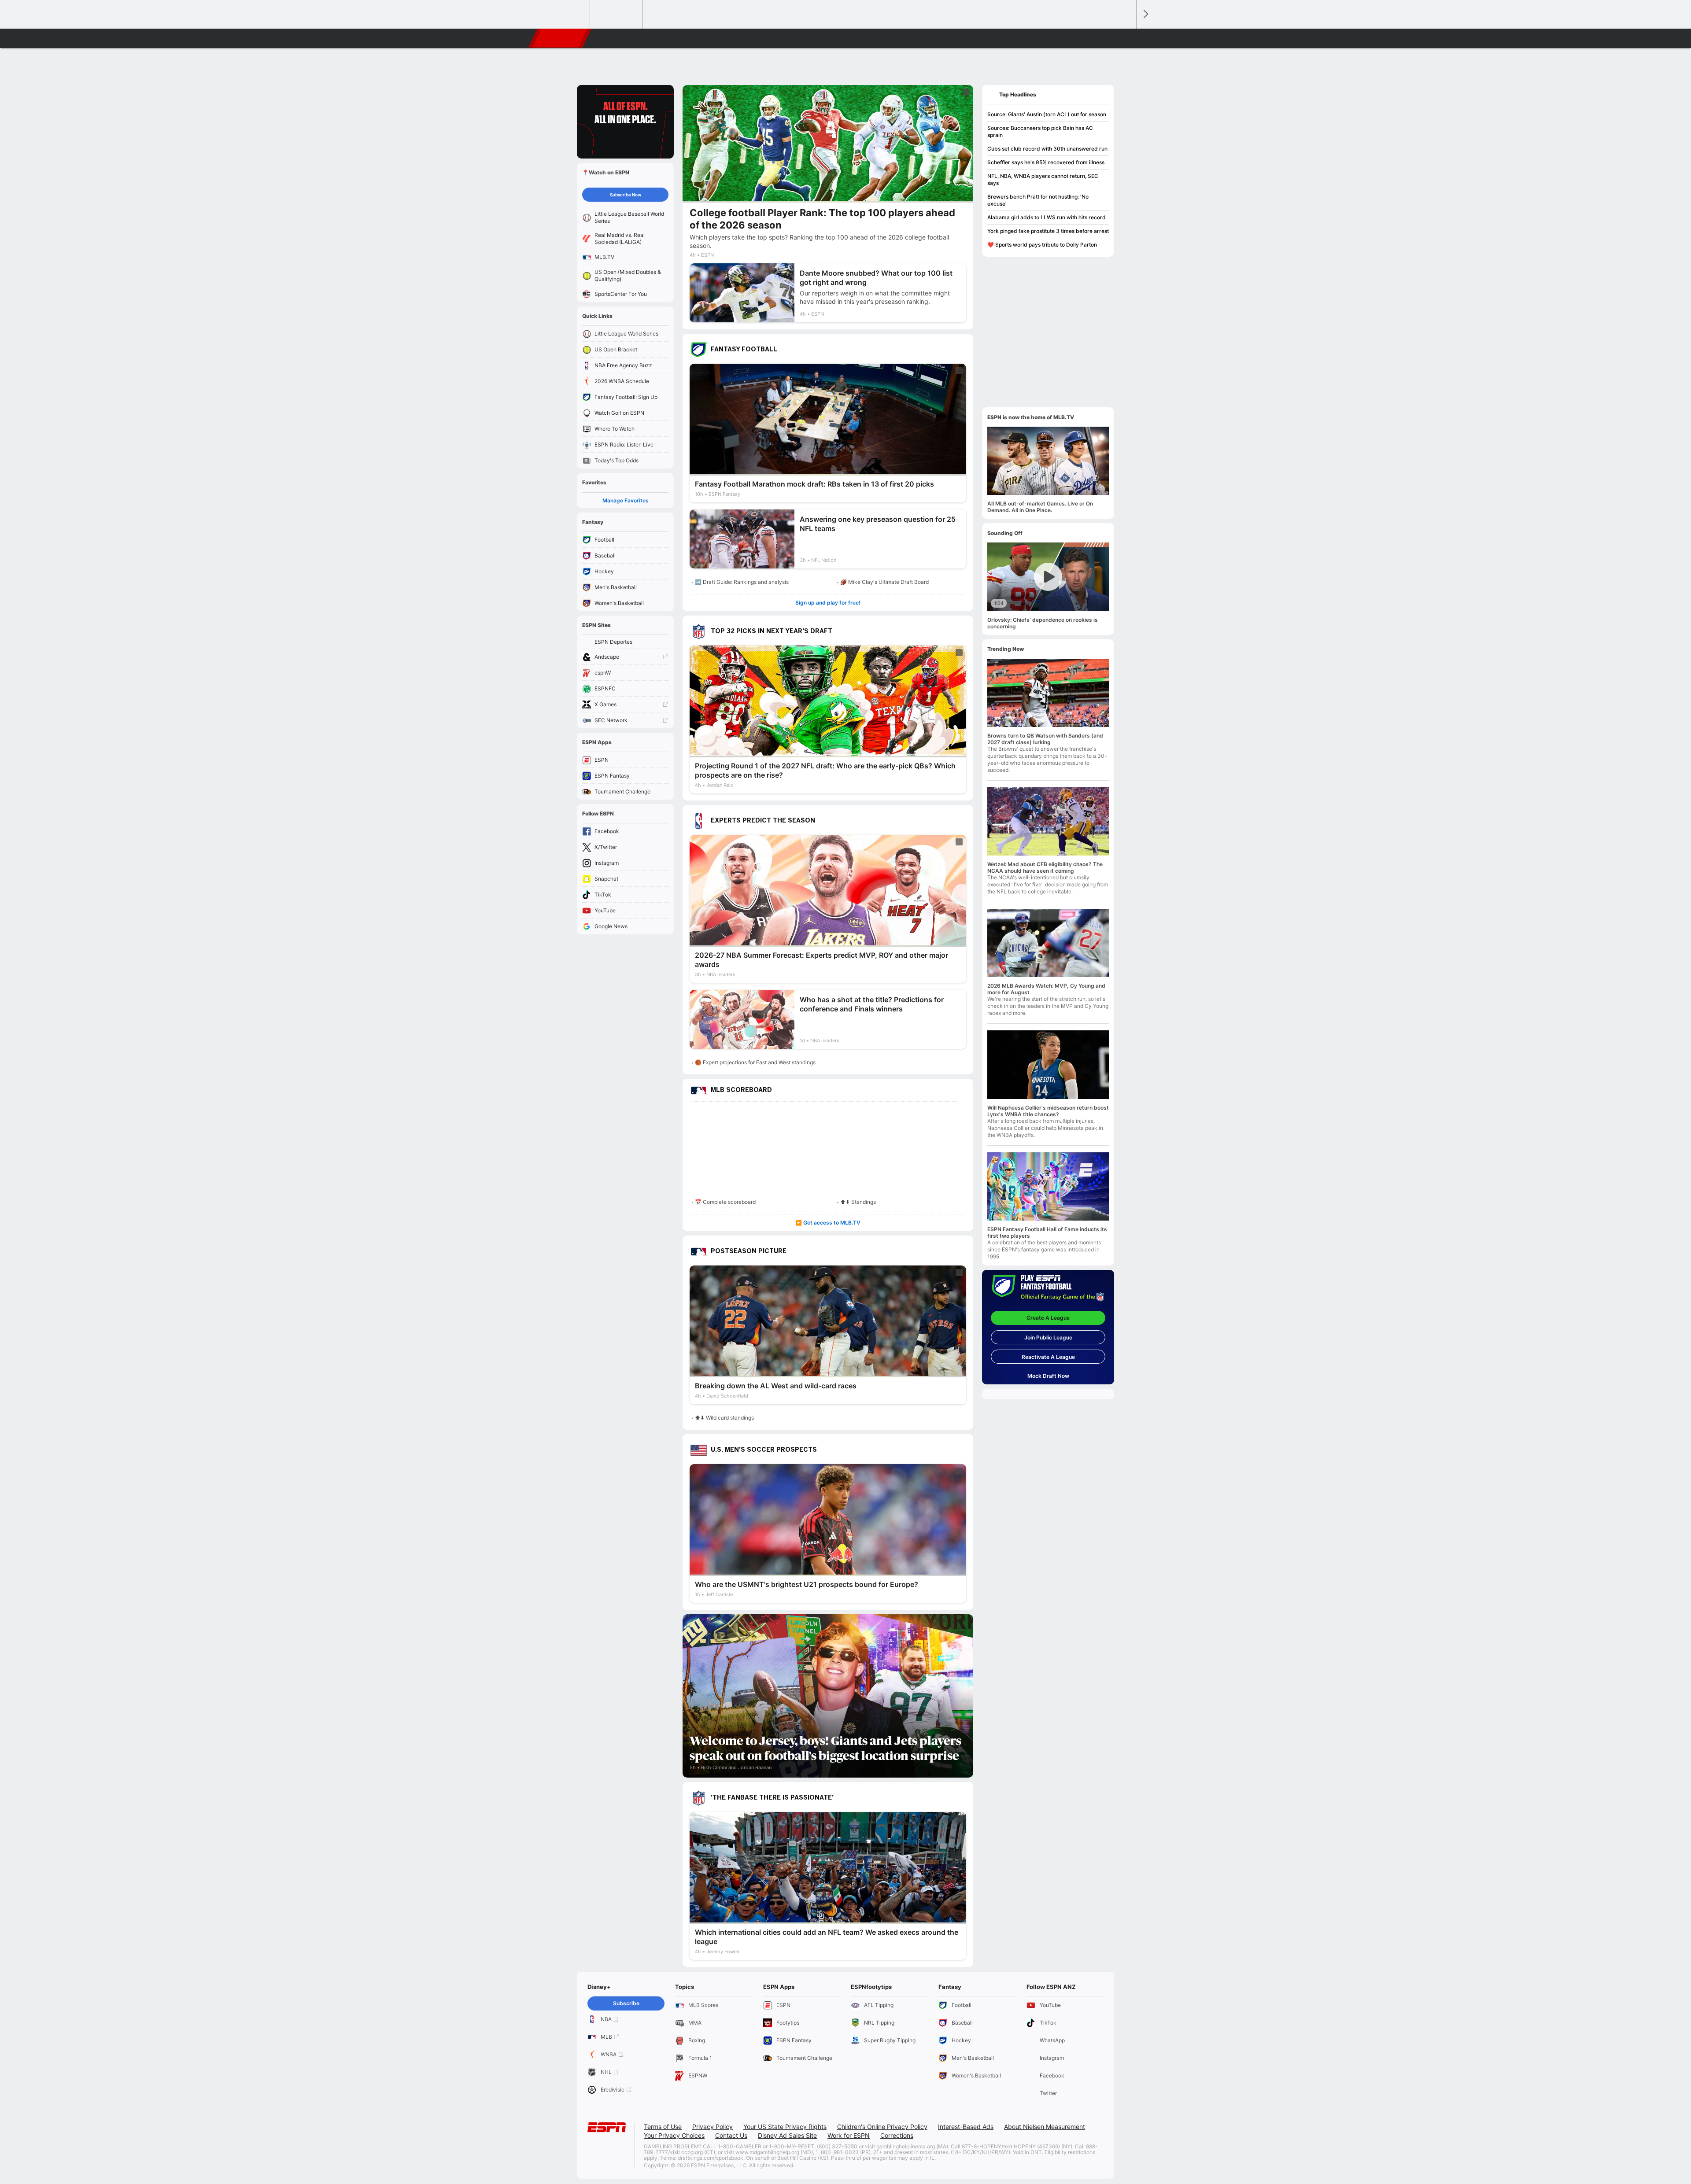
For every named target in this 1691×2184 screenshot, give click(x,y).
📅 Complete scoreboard (725, 1202)
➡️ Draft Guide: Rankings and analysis (742, 582)
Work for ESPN (849, 2135)
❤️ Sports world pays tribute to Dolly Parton (1042, 245)
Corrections (897, 2135)
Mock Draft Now (1048, 1376)
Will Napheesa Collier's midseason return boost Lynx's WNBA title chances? (1048, 1111)
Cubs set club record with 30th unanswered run (1047, 149)
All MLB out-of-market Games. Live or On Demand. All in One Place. (1040, 507)
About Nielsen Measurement (1045, 2127)
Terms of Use (663, 2127)
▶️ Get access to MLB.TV (828, 1223)
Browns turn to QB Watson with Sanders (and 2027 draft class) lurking (1045, 739)
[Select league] (564, 15)
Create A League (1048, 1318)
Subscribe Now (626, 195)
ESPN (561, 38)
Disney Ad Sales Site (787, 2135)
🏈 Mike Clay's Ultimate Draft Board (884, 582)
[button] (1126, 38)
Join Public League (1048, 1337)
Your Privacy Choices (674, 2135)
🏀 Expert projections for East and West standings (755, 1062)
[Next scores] (1145, 14)
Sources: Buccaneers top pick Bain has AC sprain (1040, 131)
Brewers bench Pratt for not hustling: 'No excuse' (1038, 200)
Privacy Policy (713, 2127)
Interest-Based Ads (966, 2127)
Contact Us (731, 2135)
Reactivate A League (1048, 1357)
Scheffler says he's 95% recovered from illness (1046, 162)
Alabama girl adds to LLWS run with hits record (1047, 217)
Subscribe (626, 2003)
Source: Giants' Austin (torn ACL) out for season (1047, 114)
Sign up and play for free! (828, 603)
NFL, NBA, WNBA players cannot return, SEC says (1043, 179)
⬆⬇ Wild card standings (724, 1418)
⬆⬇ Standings (858, 1202)
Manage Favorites (626, 500)
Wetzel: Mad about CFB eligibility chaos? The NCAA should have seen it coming (1045, 867)
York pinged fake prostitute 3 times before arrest (1048, 231)
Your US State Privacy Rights (785, 2127)
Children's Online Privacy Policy (882, 2127)
